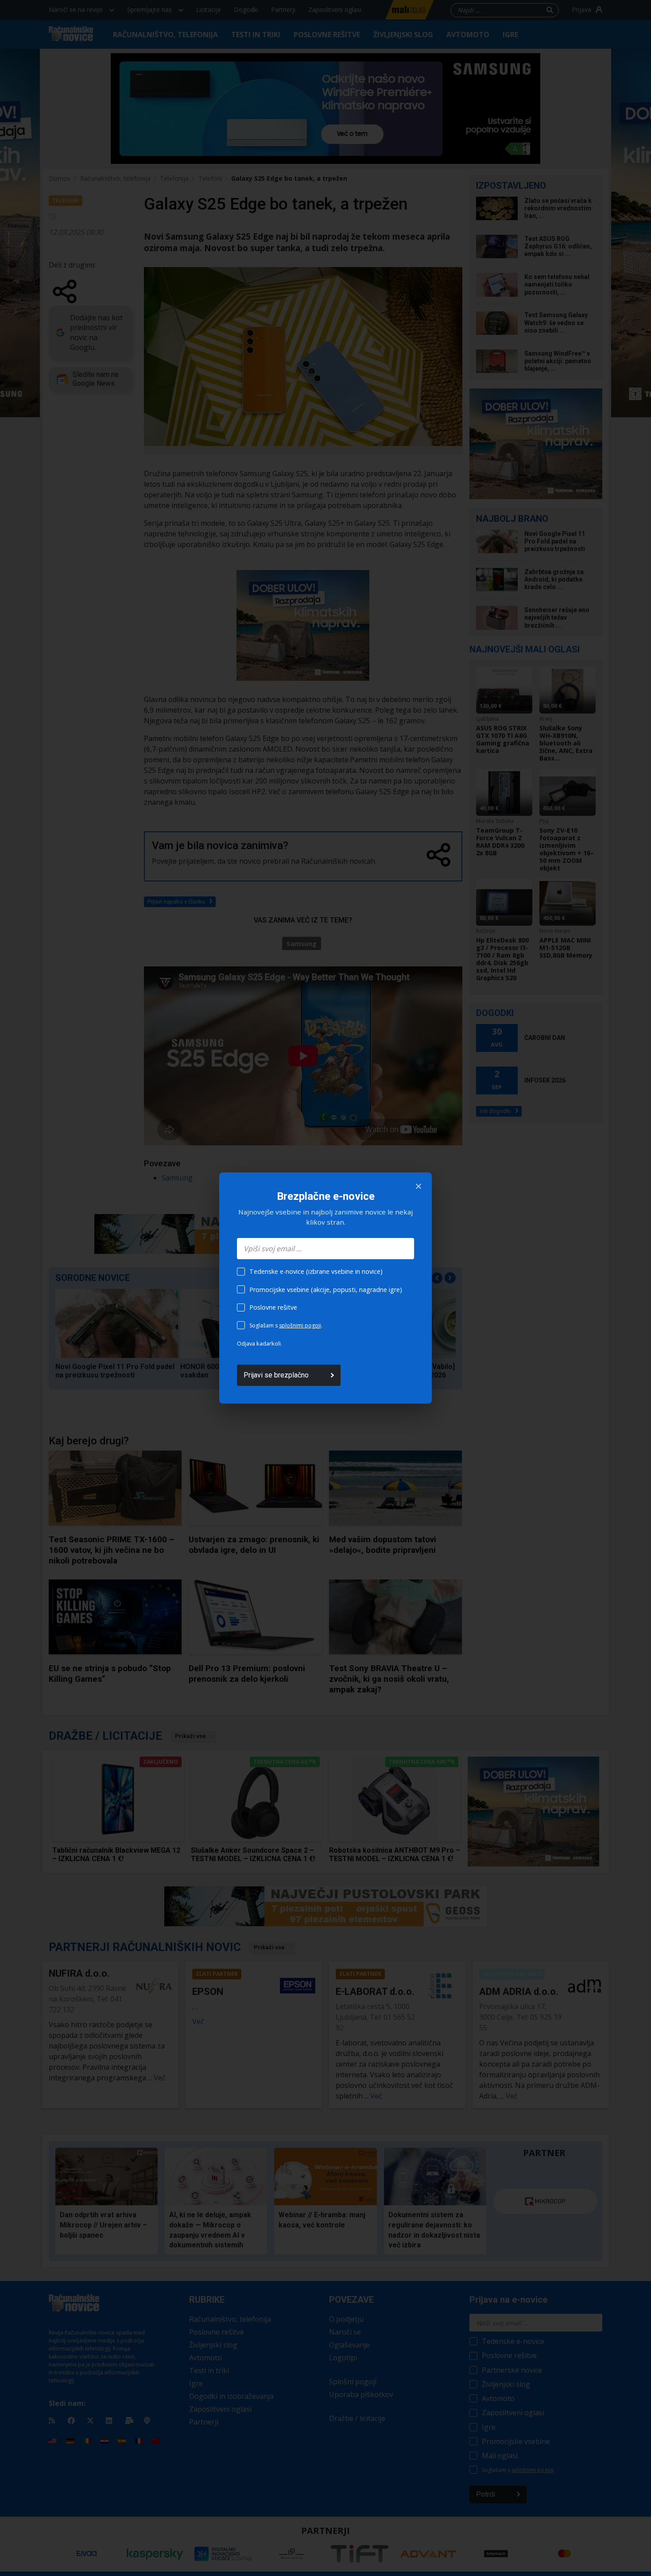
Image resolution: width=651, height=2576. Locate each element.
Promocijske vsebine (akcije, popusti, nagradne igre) (326, 1290)
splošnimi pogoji (300, 1325)
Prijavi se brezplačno (276, 1375)
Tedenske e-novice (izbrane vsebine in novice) (316, 1271)
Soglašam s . (286, 1325)
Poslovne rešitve (273, 1307)
